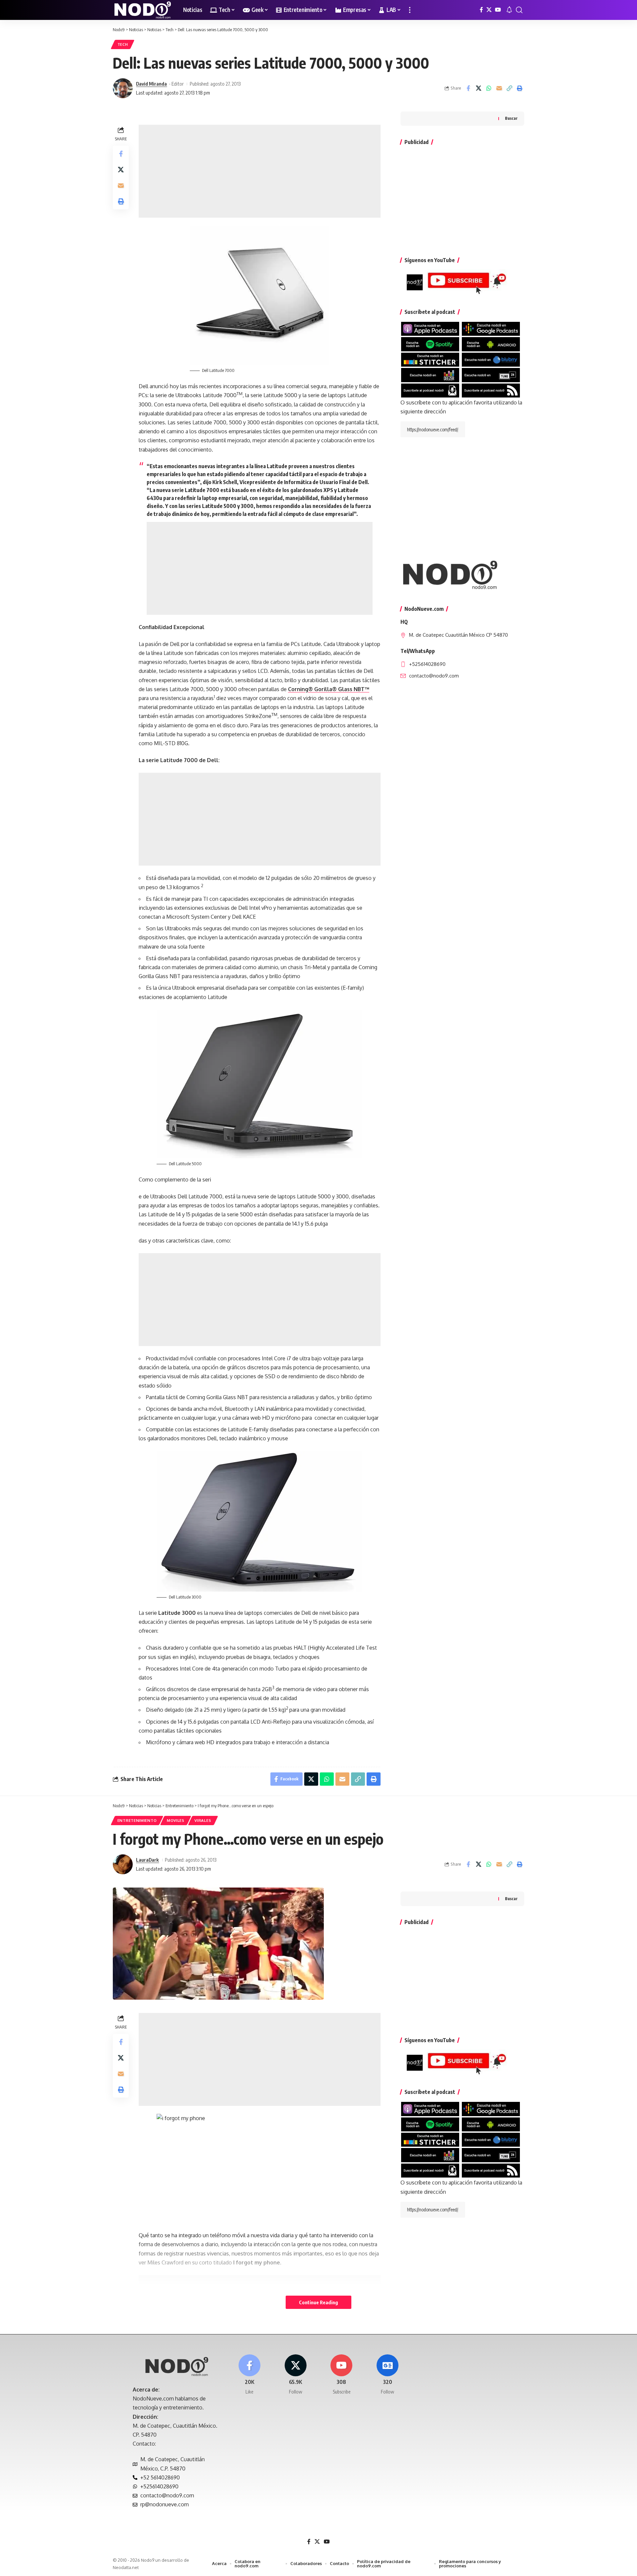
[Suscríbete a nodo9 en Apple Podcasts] (430, 328)
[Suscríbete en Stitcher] (430, 359)
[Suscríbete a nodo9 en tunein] (491, 375)
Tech (123, 44)
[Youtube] (342, 2375)
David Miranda (151, 84)
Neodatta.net (126, 2567)
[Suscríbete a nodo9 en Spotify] (430, 344)
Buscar (511, 119)
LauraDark (147, 1860)
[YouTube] (498, 10)
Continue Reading (318, 2302)
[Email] (499, 88)
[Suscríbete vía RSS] (491, 390)
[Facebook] (481, 10)
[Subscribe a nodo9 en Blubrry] (491, 359)
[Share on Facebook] (468, 88)
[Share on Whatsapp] (489, 88)
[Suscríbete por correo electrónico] (430, 390)
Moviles (176, 1820)
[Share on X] (478, 88)
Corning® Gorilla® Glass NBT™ (329, 689)
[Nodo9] (143, 10)
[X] (489, 10)
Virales (203, 1820)
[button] (410, 10)
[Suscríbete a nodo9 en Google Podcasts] (491, 328)
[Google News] (388, 2375)
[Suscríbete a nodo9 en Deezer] (430, 375)
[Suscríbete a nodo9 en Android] (491, 344)
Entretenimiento (137, 1820)
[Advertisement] (260, 171)
